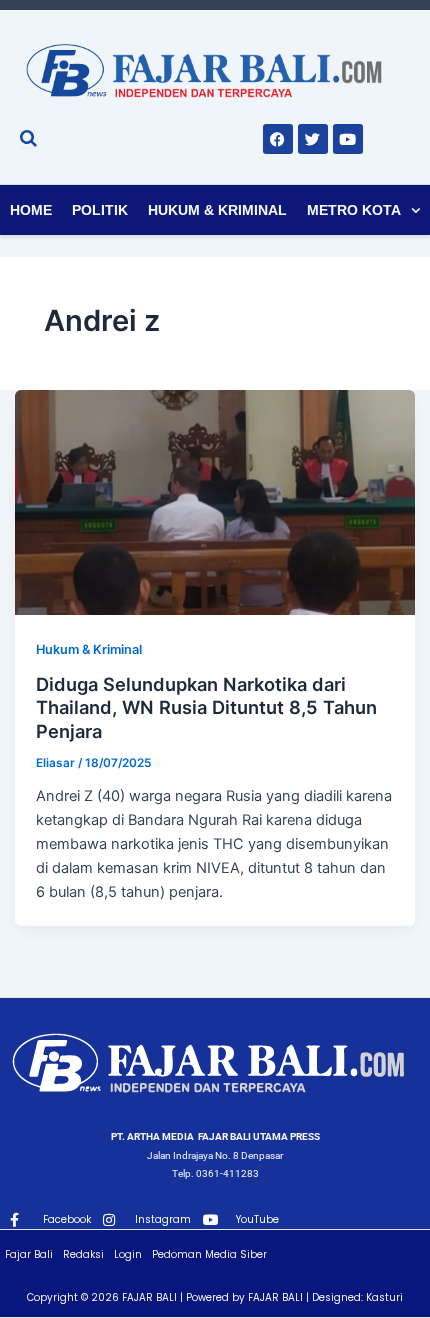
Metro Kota (354, 210)
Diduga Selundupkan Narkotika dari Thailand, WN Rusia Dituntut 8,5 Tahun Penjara (206, 707)
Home (31, 210)
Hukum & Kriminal (217, 210)
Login (128, 1254)
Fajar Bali (29, 1254)
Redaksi (83, 1254)
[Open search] (28, 138)
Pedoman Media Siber (209, 1254)
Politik (100, 210)
